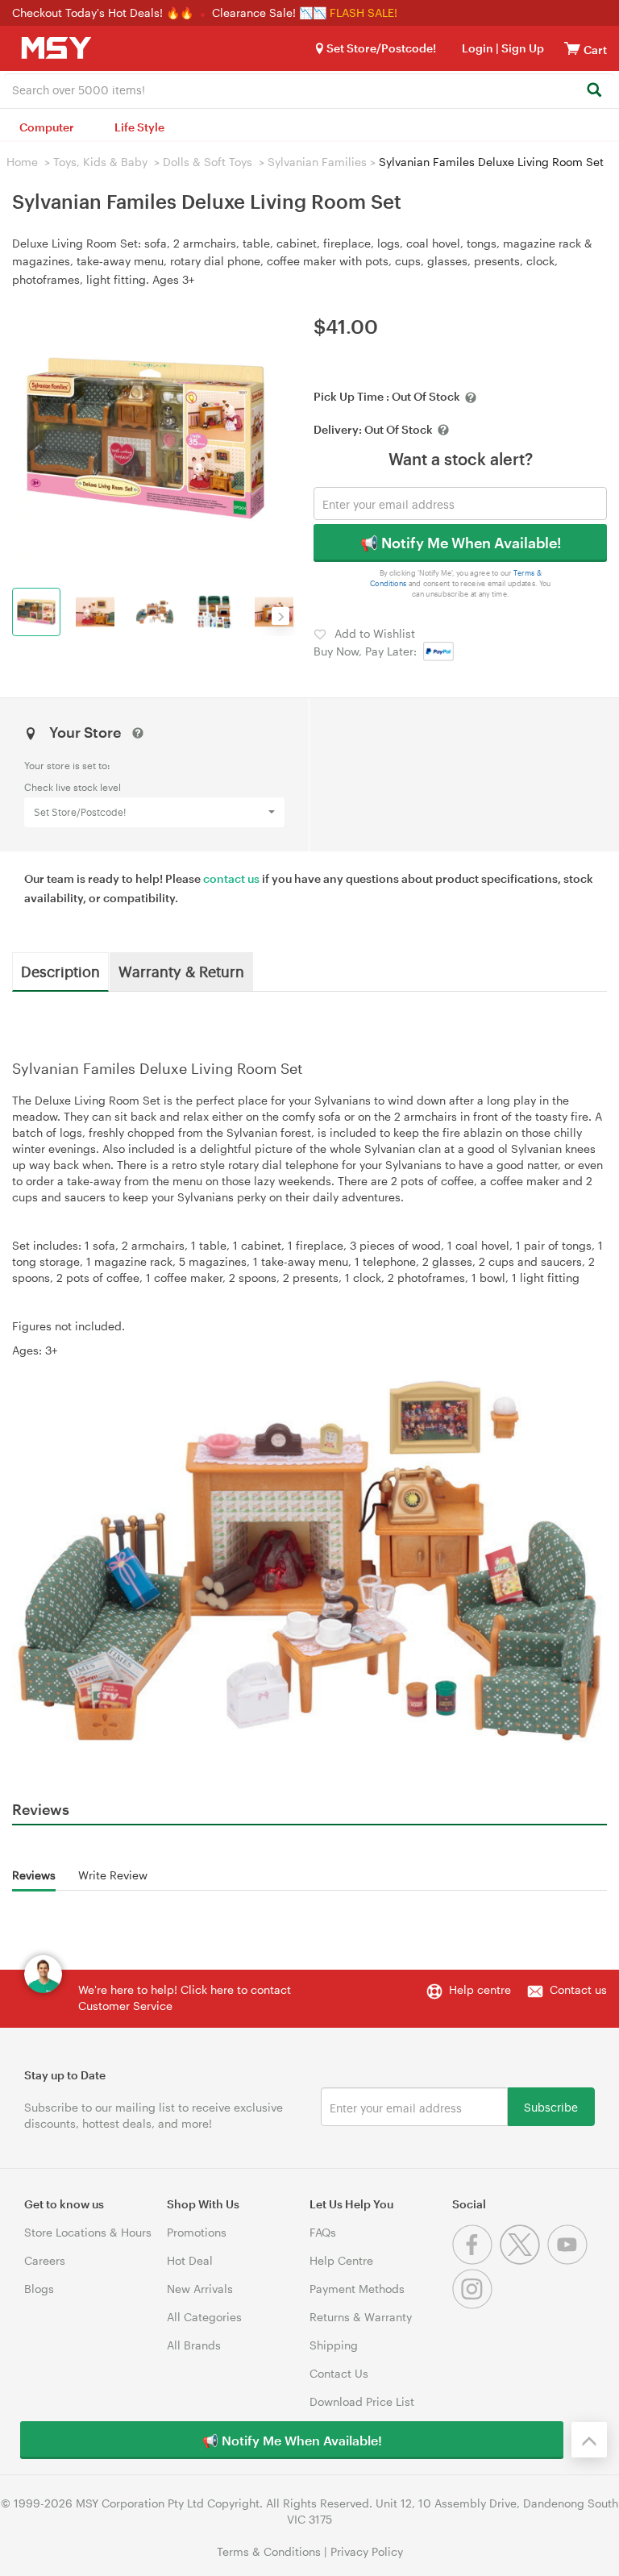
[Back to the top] (589, 2440)
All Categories (204, 2317)
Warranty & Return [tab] (181, 971)
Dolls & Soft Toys (208, 162)
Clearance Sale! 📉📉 (269, 12)
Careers (45, 2260)
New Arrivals (200, 2289)
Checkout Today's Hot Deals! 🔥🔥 (104, 12)
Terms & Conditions (269, 2551)
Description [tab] (60, 971)
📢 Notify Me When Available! (461, 543)
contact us (231, 878)
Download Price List (362, 2401)
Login (478, 48)
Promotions (197, 2232)
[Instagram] (474, 2305)
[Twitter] (523, 2260)
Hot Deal (190, 2260)
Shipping (334, 2345)
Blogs (39, 2289)
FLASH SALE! (364, 12)
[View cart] (572, 48)
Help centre (480, 1989)
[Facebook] (476, 2260)
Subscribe (551, 2106)
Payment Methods (357, 2289)
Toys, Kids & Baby (100, 162)
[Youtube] (569, 2260)
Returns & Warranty (361, 2317)
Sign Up (521, 48)
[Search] (594, 91)
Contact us (578, 1989)
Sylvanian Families (317, 162)
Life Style (139, 127)
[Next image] (280, 616)
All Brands (194, 2345)
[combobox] (309, 89)
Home (22, 162)
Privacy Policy (367, 2551)
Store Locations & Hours (88, 2232)
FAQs (323, 2232)
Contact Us (339, 2373)
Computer (47, 127)
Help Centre (341, 2260)
